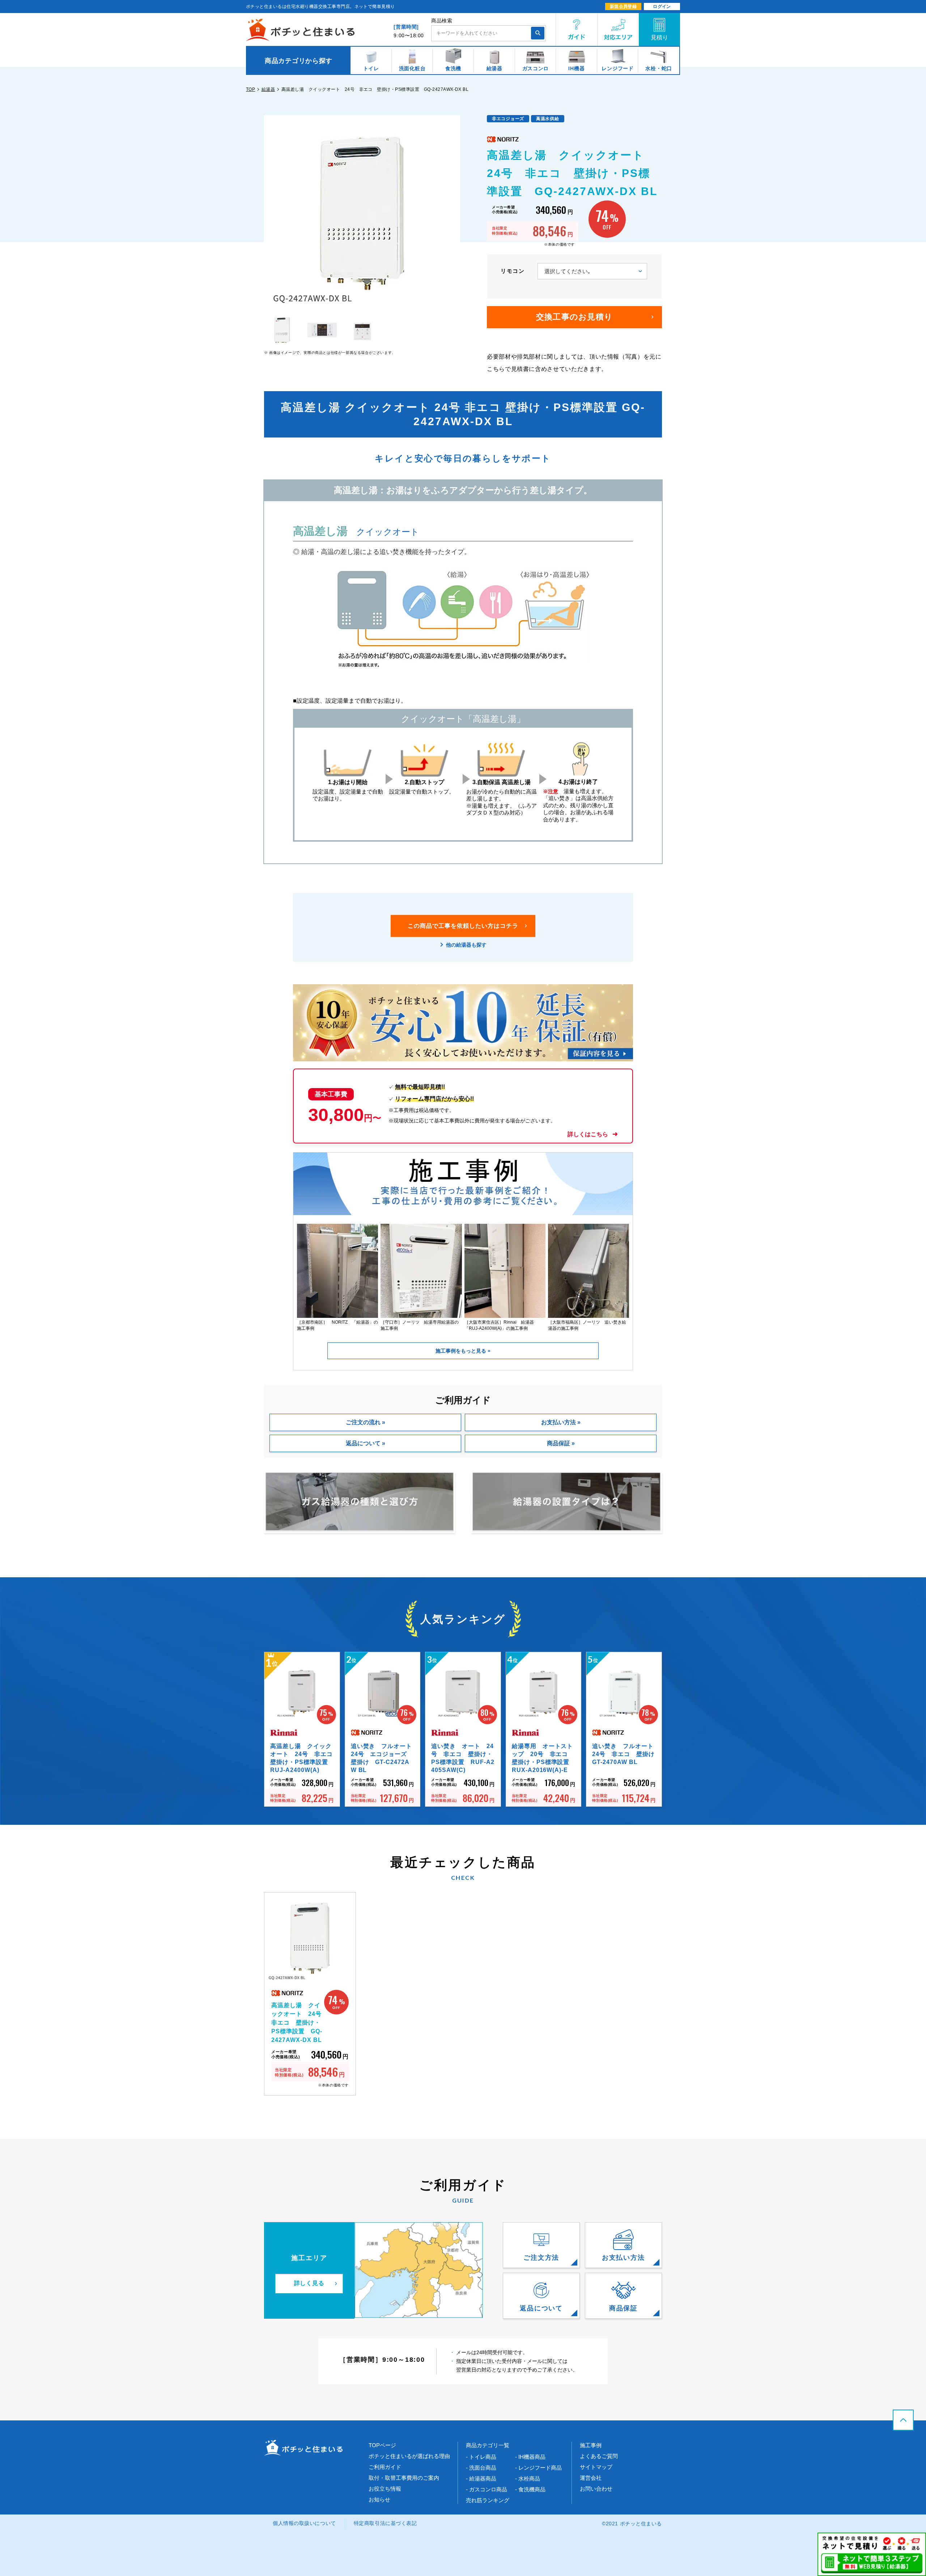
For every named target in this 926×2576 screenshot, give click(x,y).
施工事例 (591, 2445)
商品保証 (558, 1443)
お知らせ (379, 2499)
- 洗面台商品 (481, 2468)
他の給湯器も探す (466, 944)
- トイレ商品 (481, 2457)
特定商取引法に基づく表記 (385, 2523)
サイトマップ (596, 2467)
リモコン (513, 271)
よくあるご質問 (599, 2456)
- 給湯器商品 (481, 2478)
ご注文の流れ (363, 1422)
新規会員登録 (623, 7)
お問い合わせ (596, 2489)
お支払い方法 (558, 1422)
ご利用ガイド (385, 2467)
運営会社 (591, 2478)
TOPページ (382, 2445)
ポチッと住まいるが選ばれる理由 (409, 2456)
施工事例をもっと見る (462, 1351)
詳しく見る (309, 2283)
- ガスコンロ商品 (487, 2489)
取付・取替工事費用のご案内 (404, 2478)
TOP (250, 89)
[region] (463, 60)
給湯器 (268, 89)
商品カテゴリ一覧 (488, 2445)
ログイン (662, 7)
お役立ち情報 (385, 2489)
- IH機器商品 (530, 2457)
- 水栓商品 (528, 2478)
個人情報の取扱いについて (304, 2523)
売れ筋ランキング (488, 2500)
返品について (363, 1443)
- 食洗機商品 (530, 2489)
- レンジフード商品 (538, 2468)
